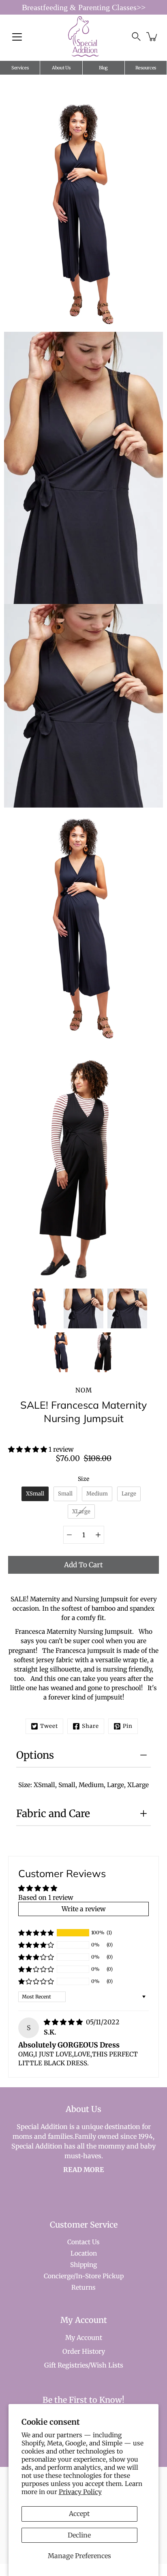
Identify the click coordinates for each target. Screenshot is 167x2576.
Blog (103, 68)
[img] (64, 2022)
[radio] (35, 1494)
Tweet (49, 1726)
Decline (79, 2535)
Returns (83, 2287)
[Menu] (17, 37)
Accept (79, 2514)
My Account (84, 2338)
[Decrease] (69, 1535)
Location (84, 2253)
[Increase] (98, 1535)
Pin (128, 1726)
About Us (61, 68)
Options (35, 1755)
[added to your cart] (152, 37)
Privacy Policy (80, 2492)
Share (90, 1726)
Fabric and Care (53, 1813)
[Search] (136, 37)
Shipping (83, 2265)
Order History (84, 2351)
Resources (146, 68)
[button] (28, 1449)
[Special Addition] (84, 37)
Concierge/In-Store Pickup (84, 2276)
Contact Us (83, 2242)
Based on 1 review (46, 1897)
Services (20, 68)
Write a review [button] (84, 1909)
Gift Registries (66, 2365)
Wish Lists (107, 2365)
